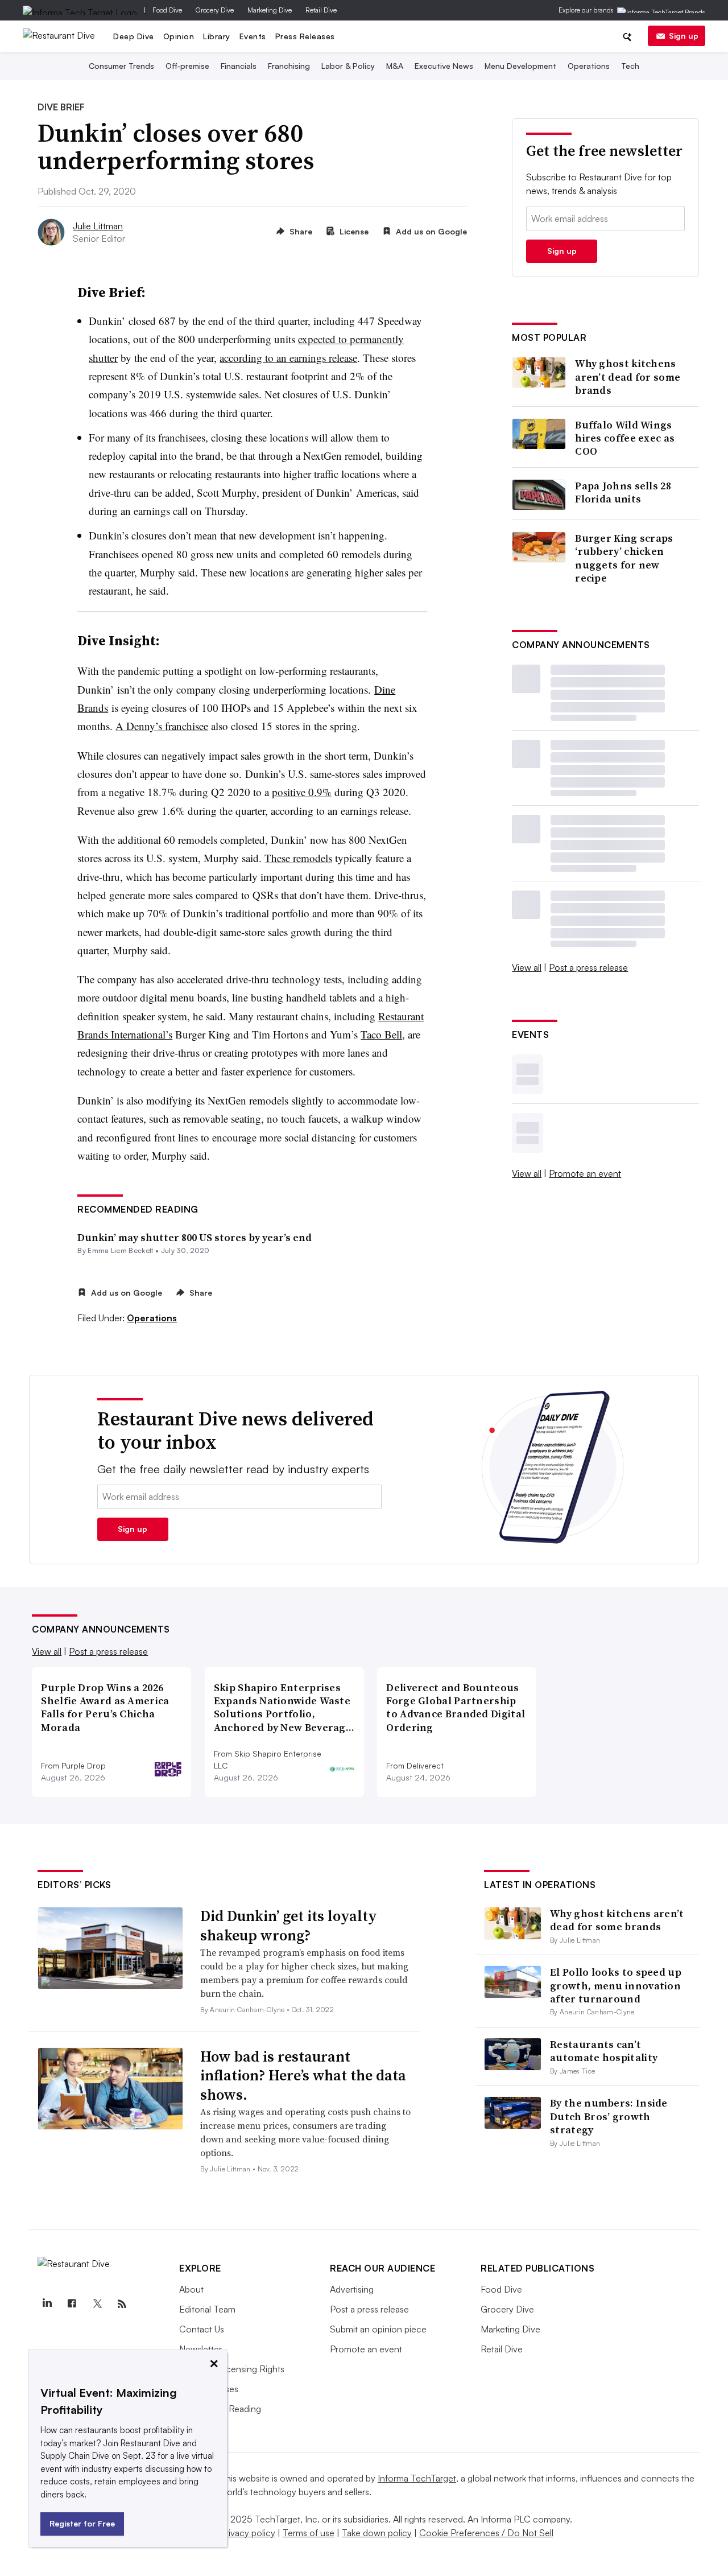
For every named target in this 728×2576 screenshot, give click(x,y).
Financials (239, 66)
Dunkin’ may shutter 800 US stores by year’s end (195, 1237)
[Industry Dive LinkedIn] (47, 2304)
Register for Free (82, 2523)
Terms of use (309, 2533)
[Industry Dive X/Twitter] (97, 2304)
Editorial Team (207, 2309)
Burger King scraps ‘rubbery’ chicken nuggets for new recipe (624, 558)
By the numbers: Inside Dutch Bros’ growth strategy (609, 2116)
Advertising (352, 2289)
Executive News (444, 66)
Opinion (179, 36)
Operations (589, 66)
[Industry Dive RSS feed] (122, 2304)
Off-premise (187, 66)
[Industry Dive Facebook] (72, 2304)
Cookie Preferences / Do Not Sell (486, 2533)
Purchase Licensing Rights (232, 2369)
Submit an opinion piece (378, 2329)
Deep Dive (134, 36)
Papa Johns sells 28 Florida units (623, 492)
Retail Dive (321, 10)
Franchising (289, 66)
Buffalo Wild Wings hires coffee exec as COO (625, 438)
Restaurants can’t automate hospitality (604, 2051)
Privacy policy (248, 2533)
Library (217, 36)
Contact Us (202, 2329)
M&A (395, 66)
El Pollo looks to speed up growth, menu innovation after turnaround (616, 1985)
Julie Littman (98, 226)
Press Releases (305, 36)
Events (253, 36)
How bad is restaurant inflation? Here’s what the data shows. (303, 2076)
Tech (630, 66)
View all (527, 967)
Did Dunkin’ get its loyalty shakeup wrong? (289, 1926)
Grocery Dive (215, 10)
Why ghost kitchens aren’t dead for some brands (628, 377)
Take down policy (377, 2533)
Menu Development (520, 66)
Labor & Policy (348, 66)
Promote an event (585, 1173)
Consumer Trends (121, 66)
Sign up (684, 36)
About (191, 2289)
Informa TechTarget (417, 2478)
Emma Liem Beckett (120, 1250)
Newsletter (200, 2349)
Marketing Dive (270, 10)
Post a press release (588, 967)
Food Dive (167, 10)
